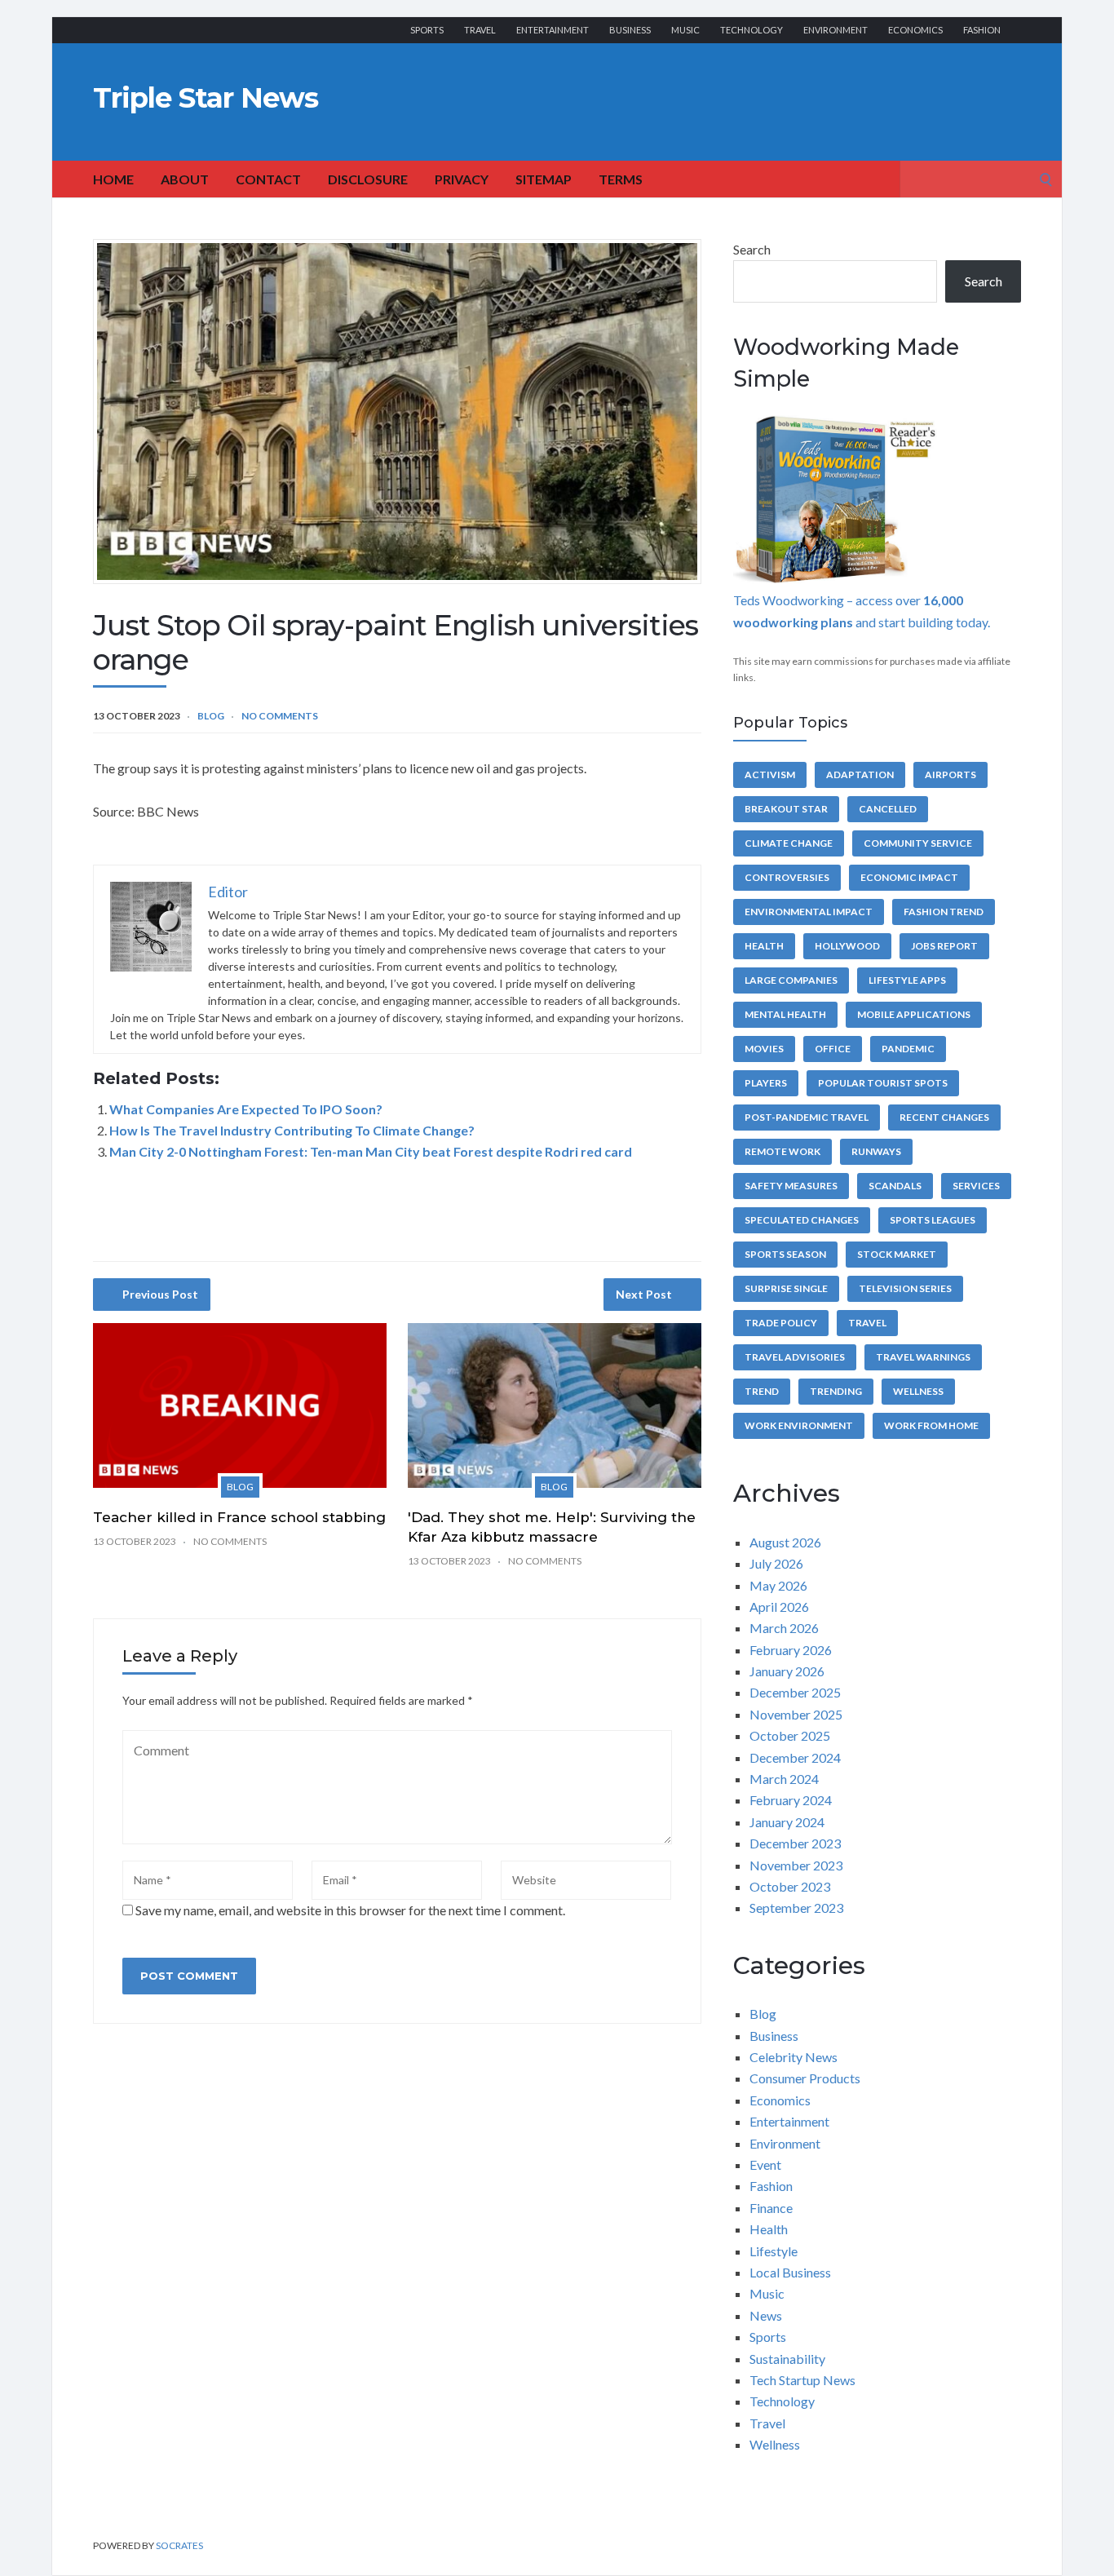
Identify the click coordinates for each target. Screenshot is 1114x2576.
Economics (915, 30)
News (766, 2315)
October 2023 (790, 1886)
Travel (480, 30)
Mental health (785, 1014)
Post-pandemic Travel (807, 1117)
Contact (268, 179)
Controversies (787, 877)
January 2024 (787, 1822)
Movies (764, 1049)
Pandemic (908, 1049)
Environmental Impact (809, 912)
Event (765, 2164)
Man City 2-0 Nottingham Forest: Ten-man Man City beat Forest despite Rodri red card (371, 1151)
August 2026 (785, 1542)
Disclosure (368, 179)
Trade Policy (781, 1323)
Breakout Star (786, 809)
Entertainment (553, 30)
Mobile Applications (914, 1014)
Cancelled (888, 809)
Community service (918, 843)
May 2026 (778, 1585)
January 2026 (787, 1671)
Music (685, 30)
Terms (621, 179)
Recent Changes (944, 1117)
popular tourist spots (883, 1083)
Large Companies (791, 980)
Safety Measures (791, 1186)
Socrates (179, 2545)
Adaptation (860, 775)
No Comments (280, 716)
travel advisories (795, 1357)
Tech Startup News (802, 2380)
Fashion (982, 30)
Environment (835, 30)
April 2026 (779, 1607)
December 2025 (795, 1692)
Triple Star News (206, 98)
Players (766, 1083)
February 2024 (791, 1800)
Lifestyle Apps (907, 980)
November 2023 (796, 1865)
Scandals (895, 1186)
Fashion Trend (944, 912)
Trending (836, 1391)
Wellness (918, 1391)
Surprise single (786, 1288)
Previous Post (160, 1294)
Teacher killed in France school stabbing (239, 1517)
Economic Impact (909, 877)
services (976, 1186)
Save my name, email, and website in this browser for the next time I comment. (350, 1910)
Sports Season (785, 1254)
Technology (752, 30)
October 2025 (790, 1735)
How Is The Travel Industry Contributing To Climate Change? (292, 1130)
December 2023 (795, 1843)
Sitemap (544, 179)
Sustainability (787, 2359)
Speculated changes (802, 1220)
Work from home (931, 1425)
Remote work (782, 1151)
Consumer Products (805, 2078)
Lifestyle (774, 2251)
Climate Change (789, 843)
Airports (950, 775)
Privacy (462, 179)
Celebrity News (794, 2057)
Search (752, 249)
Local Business (790, 2272)
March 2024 (784, 1779)
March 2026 (784, 1628)
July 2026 (776, 1563)
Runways (876, 1151)
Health (764, 946)
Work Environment (799, 1425)
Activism (770, 775)
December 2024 (795, 1757)
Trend (762, 1391)
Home (113, 179)
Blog (211, 716)
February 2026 (791, 1650)
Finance (771, 2208)
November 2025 (796, 1714)
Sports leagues (933, 1220)
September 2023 (796, 1908)
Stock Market (897, 1254)
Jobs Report (944, 946)
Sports (427, 30)
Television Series (905, 1288)
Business (630, 30)
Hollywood (847, 946)
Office (833, 1049)
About (185, 179)
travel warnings (923, 1357)
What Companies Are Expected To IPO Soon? (246, 1109)
